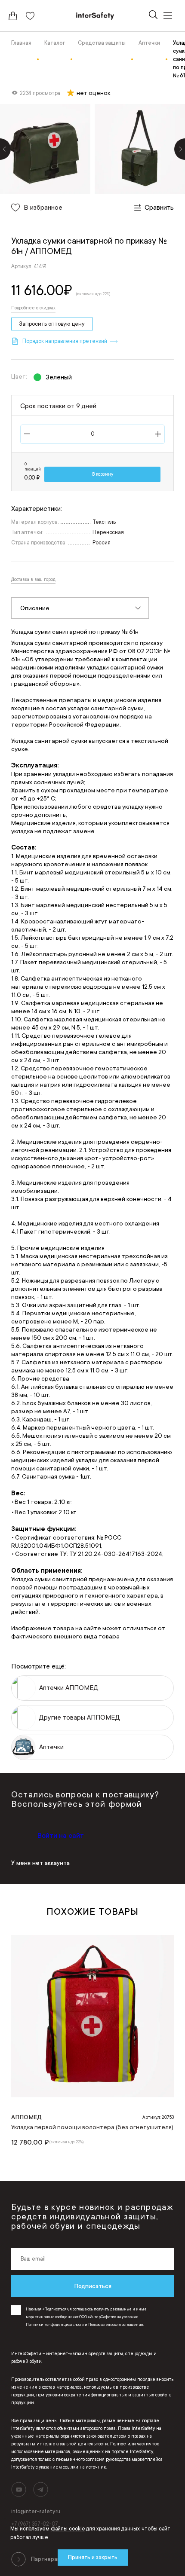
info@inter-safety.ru (36, 2512)
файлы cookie (68, 2529)
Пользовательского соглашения (116, 2325)
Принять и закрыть (93, 2558)
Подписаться (93, 2286)
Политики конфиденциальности (55, 2325)
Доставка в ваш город (33, 580)
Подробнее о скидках (33, 308)
